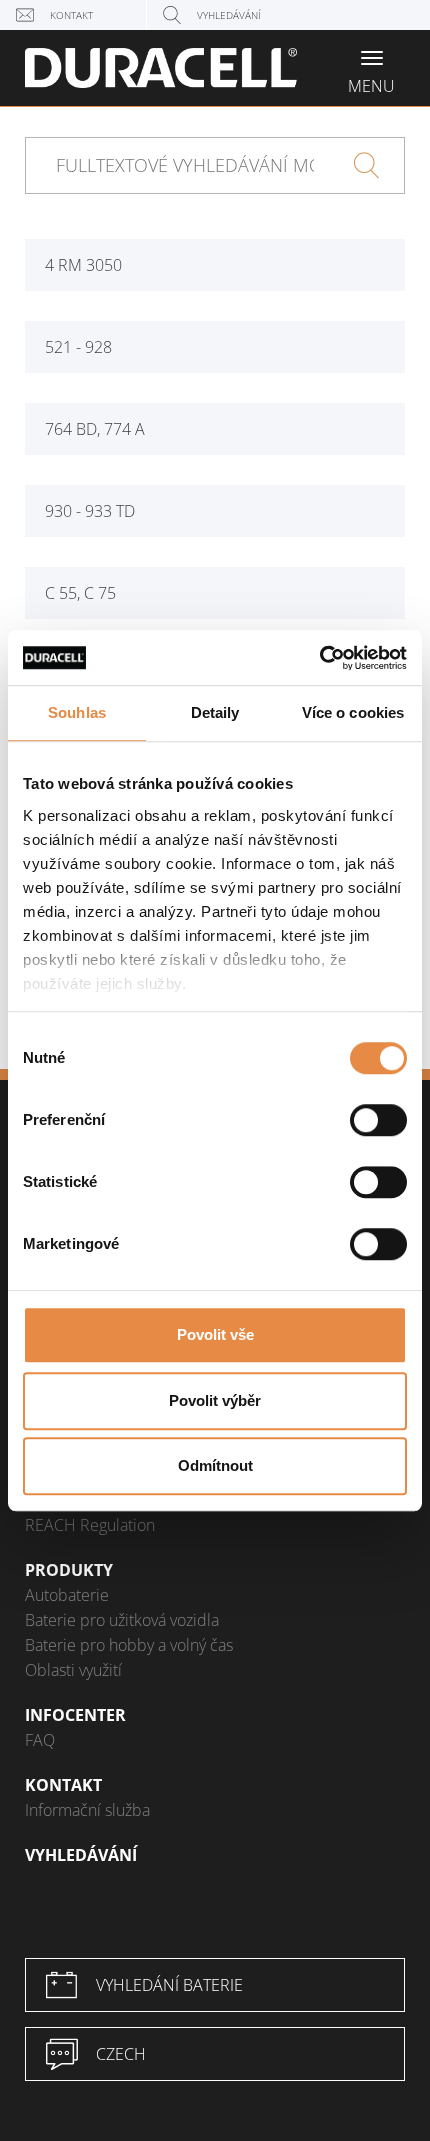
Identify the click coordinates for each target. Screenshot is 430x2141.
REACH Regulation (90, 1525)
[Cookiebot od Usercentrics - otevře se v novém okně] (319, 658)
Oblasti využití (73, 1670)
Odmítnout (215, 1465)
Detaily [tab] (215, 712)
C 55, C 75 (80, 593)
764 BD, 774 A (95, 429)
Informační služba (87, 1810)
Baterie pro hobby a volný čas (129, 1645)
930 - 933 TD (90, 511)
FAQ (40, 1740)
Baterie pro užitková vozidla (122, 1620)
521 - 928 (78, 347)
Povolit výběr (215, 1400)
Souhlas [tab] (77, 712)
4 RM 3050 (83, 265)
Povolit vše (215, 1334)
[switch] (378, 1120)
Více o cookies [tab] (353, 712)
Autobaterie (67, 1595)
